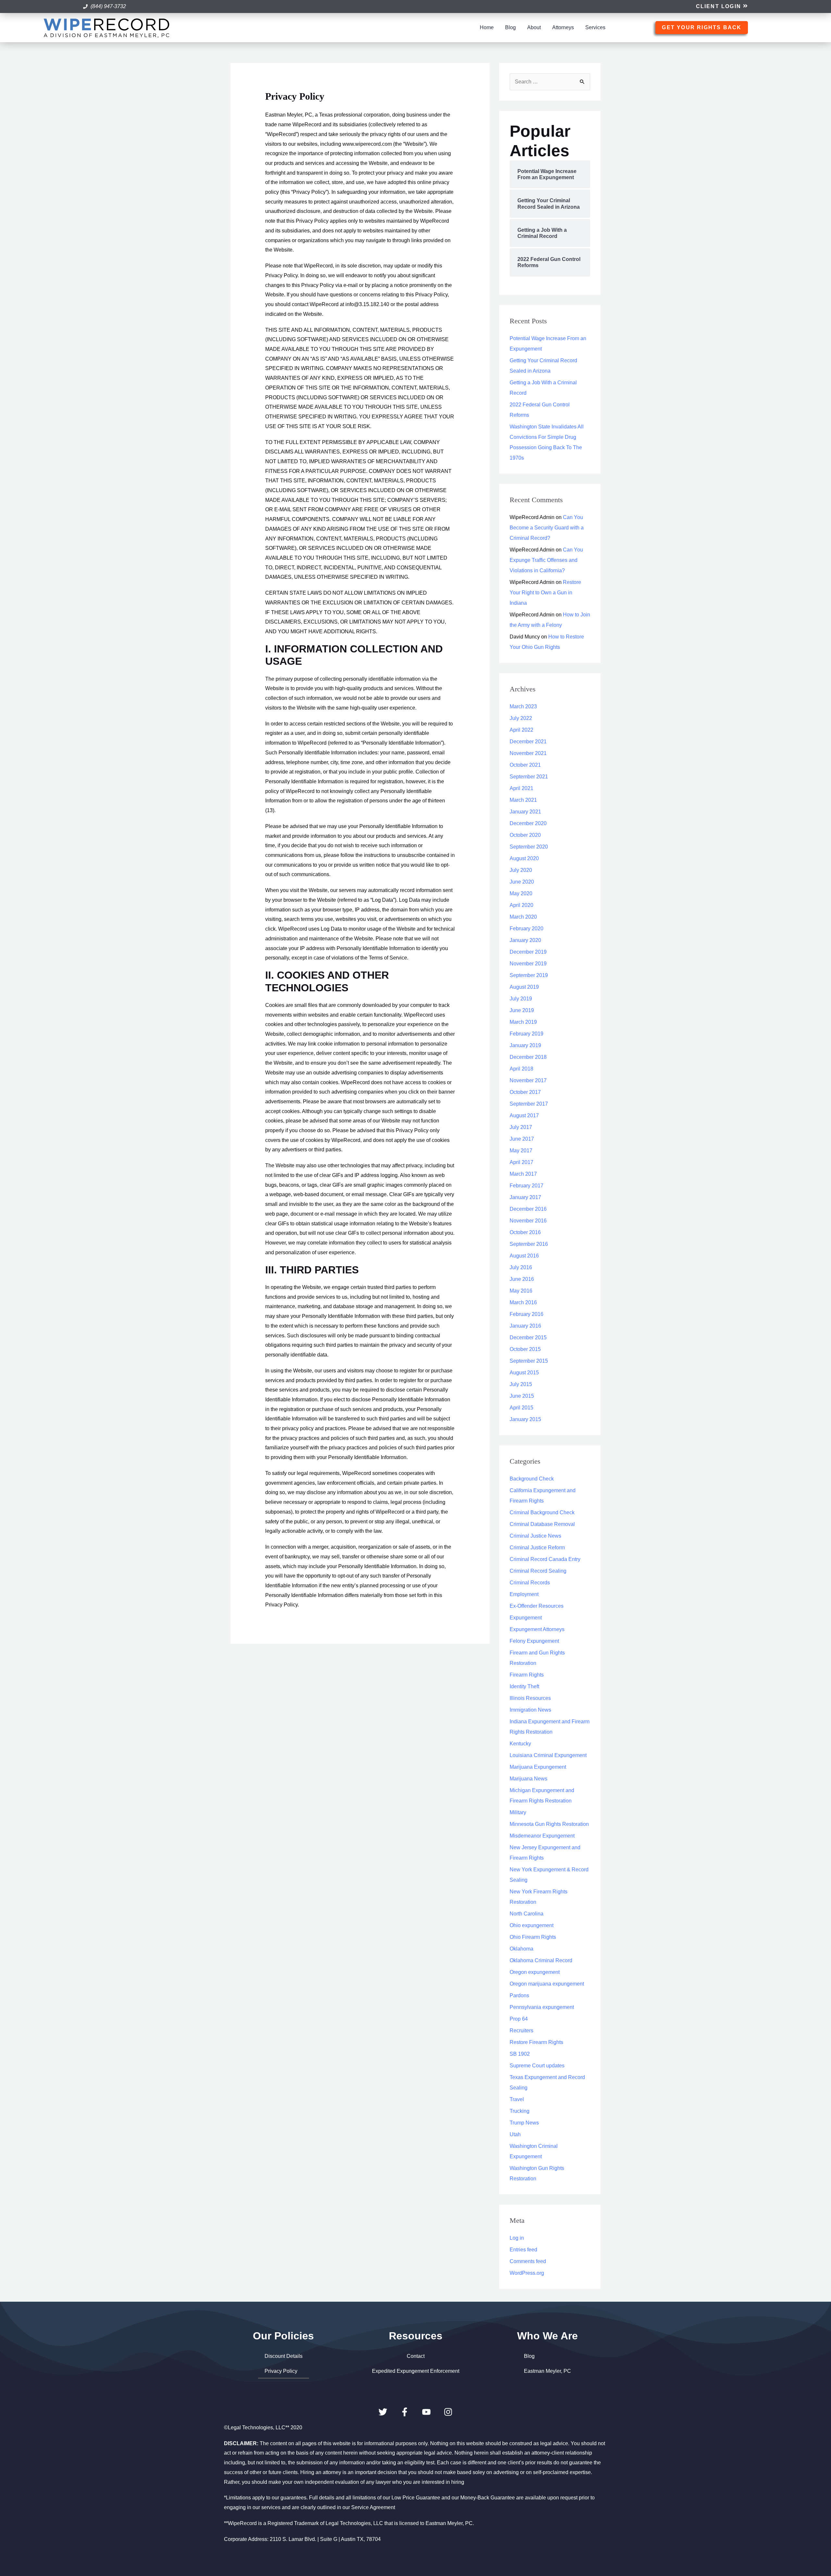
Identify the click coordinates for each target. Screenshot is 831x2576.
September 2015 (529, 1361)
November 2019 (528, 964)
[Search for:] (550, 82)
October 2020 (525, 835)
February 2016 (527, 1314)
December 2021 (528, 742)
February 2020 (527, 929)
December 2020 (528, 823)
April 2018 (521, 1069)
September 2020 (529, 847)
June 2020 (522, 882)
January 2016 (525, 1326)
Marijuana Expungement (538, 1767)
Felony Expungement (534, 1641)
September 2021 (529, 777)
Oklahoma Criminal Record (541, 1960)
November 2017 (528, 1080)
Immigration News (530, 1710)
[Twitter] (383, 2412)
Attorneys (563, 27)
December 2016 (528, 1209)
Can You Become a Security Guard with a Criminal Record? (547, 528)
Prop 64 (519, 2019)
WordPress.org (527, 2273)
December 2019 (528, 952)
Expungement (526, 1618)
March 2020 (523, 917)
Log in (517, 2238)
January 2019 (525, 1045)
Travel (517, 2099)
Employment (524, 1594)
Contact (416, 2356)
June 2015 (522, 1396)
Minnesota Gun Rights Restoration (549, 1824)
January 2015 (525, 1419)
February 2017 (527, 1186)
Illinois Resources (530, 1698)
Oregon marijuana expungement (547, 1984)
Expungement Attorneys (537, 1629)
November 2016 (528, 1221)
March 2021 (523, 800)
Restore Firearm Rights (536, 2042)
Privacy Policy (281, 2371)
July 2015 (521, 1384)
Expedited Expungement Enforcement (416, 2371)
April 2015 (521, 1408)
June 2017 (522, 1139)
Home (487, 27)
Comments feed (528, 2261)
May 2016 (521, 1291)
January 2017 (525, 1197)
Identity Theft (524, 1686)
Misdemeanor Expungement (542, 1836)
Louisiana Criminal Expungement (548, 1755)
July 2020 (521, 870)
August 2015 (524, 1373)
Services (595, 27)
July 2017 (521, 1127)
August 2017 (524, 1115)
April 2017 (521, 1162)
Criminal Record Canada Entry (545, 1559)
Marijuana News (528, 1779)
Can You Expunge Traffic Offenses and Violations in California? (546, 560)
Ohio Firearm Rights (533, 1937)
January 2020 (525, 940)
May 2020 (521, 893)
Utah (515, 2134)
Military (518, 1812)
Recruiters (521, 2031)
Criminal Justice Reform (537, 1548)
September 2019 (529, 975)
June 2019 (522, 1010)
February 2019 (527, 1034)
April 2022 (521, 730)
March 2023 (523, 706)
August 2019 (524, 987)
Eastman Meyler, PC (547, 2371)
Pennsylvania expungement (542, 2007)
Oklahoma (521, 1949)
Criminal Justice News (535, 1536)
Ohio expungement (532, 1925)
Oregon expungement (535, 1972)
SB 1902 (520, 2054)
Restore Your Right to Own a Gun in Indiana (545, 593)
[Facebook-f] (405, 2412)
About (534, 27)
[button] (722, 7)
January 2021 (525, 812)
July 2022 (521, 718)
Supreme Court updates (537, 2066)
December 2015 (528, 1338)
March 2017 (523, 1174)
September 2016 (529, 1244)
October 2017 (525, 1092)
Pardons (519, 1995)
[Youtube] (426, 2412)
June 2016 (522, 1279)
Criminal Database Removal (542, 1524)
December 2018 (528, 1057)
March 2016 (523, 1302)
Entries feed (523, 2250)
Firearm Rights (527, 1675)
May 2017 (521, 1151)
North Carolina (527, 1914)
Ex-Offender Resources (537, 1606)
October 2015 (525, 1349)
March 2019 (523, 1022)
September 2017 (529, 1104)
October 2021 (525, 765)
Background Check (532, 1479)
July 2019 (521, 999)
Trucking (520, 2111)
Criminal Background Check (542, 1512)
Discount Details (284, 2356)
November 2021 (528, 753)
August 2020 (524, 858)
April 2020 (521, 905)
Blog (510, 27)
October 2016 (525, 1232)
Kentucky (520, 1744)
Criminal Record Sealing (538, 1571)
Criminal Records (530, 1583)
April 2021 (521, 788)
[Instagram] (448, 2412)
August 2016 (524, 1256)
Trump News (524, 2123)
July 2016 (521, 1267)
